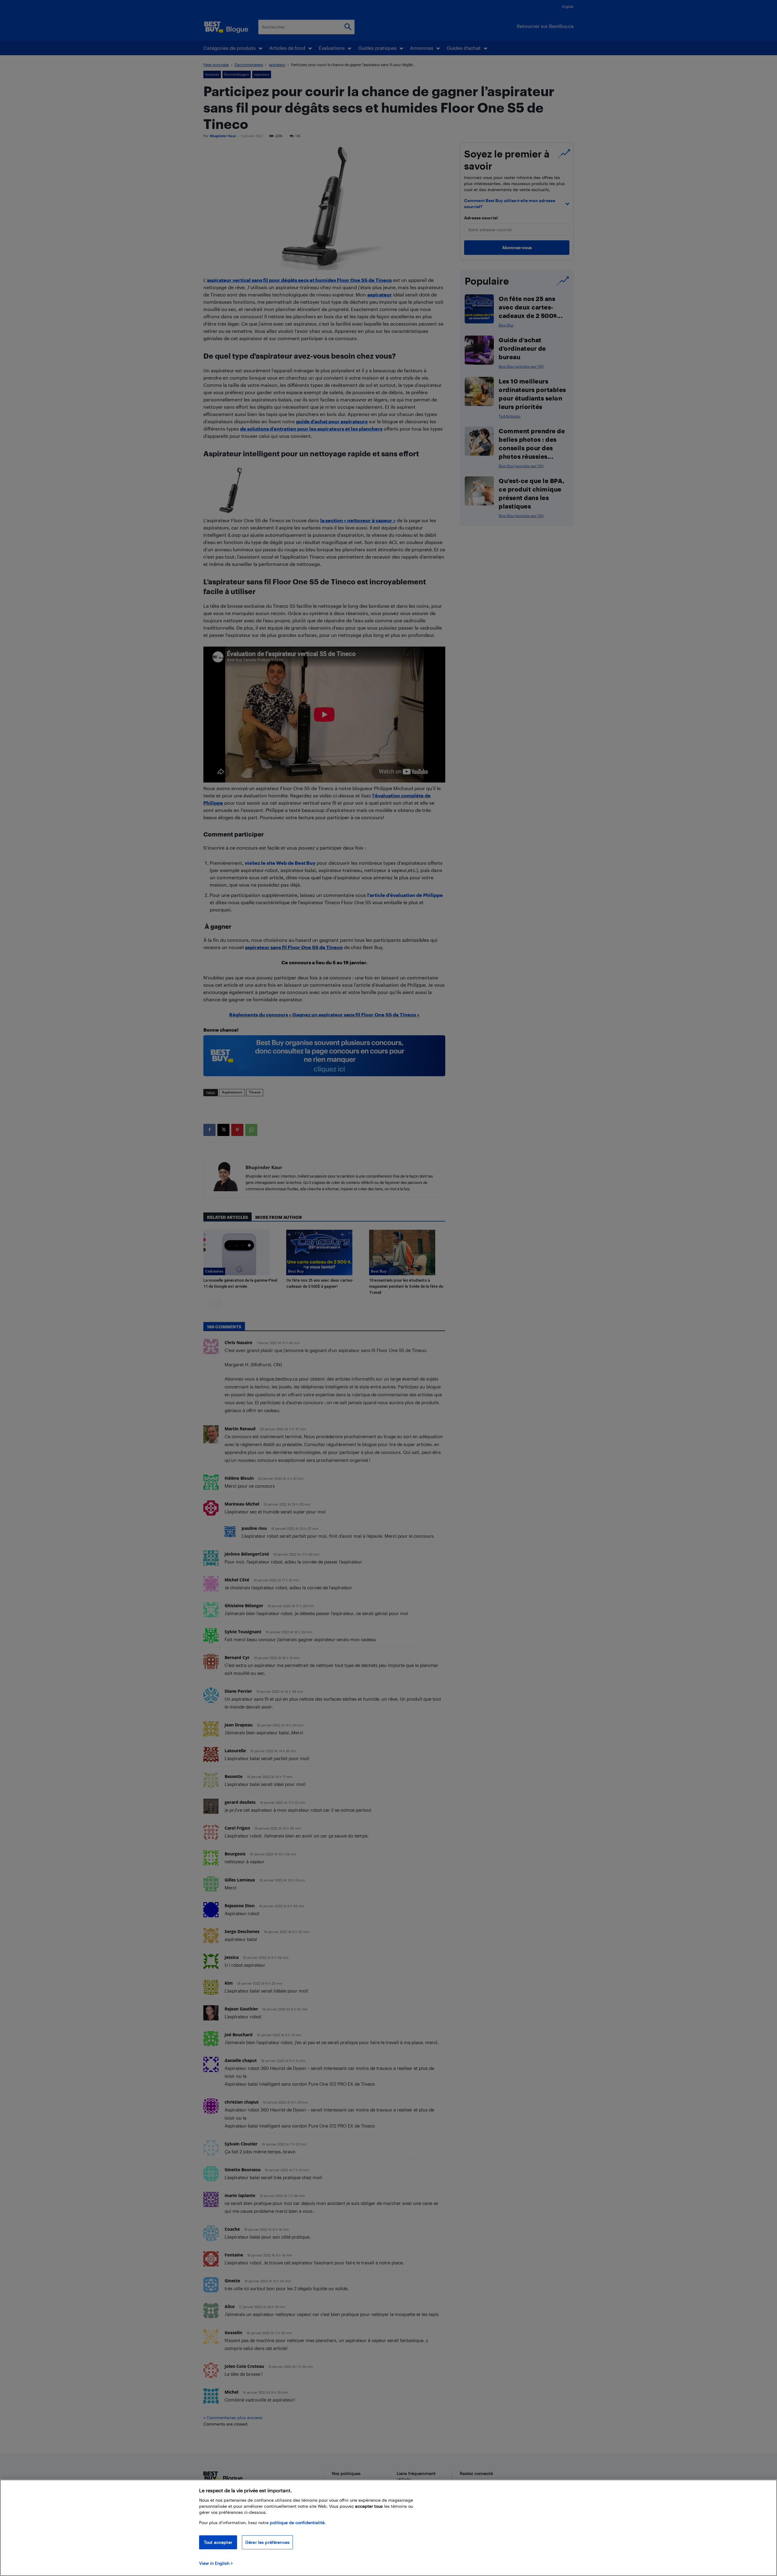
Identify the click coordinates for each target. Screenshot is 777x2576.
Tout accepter (218, 2542)
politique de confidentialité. (298, 2522)
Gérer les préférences (267, 2542)
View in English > (216, 2563)
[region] (388, 2528)
